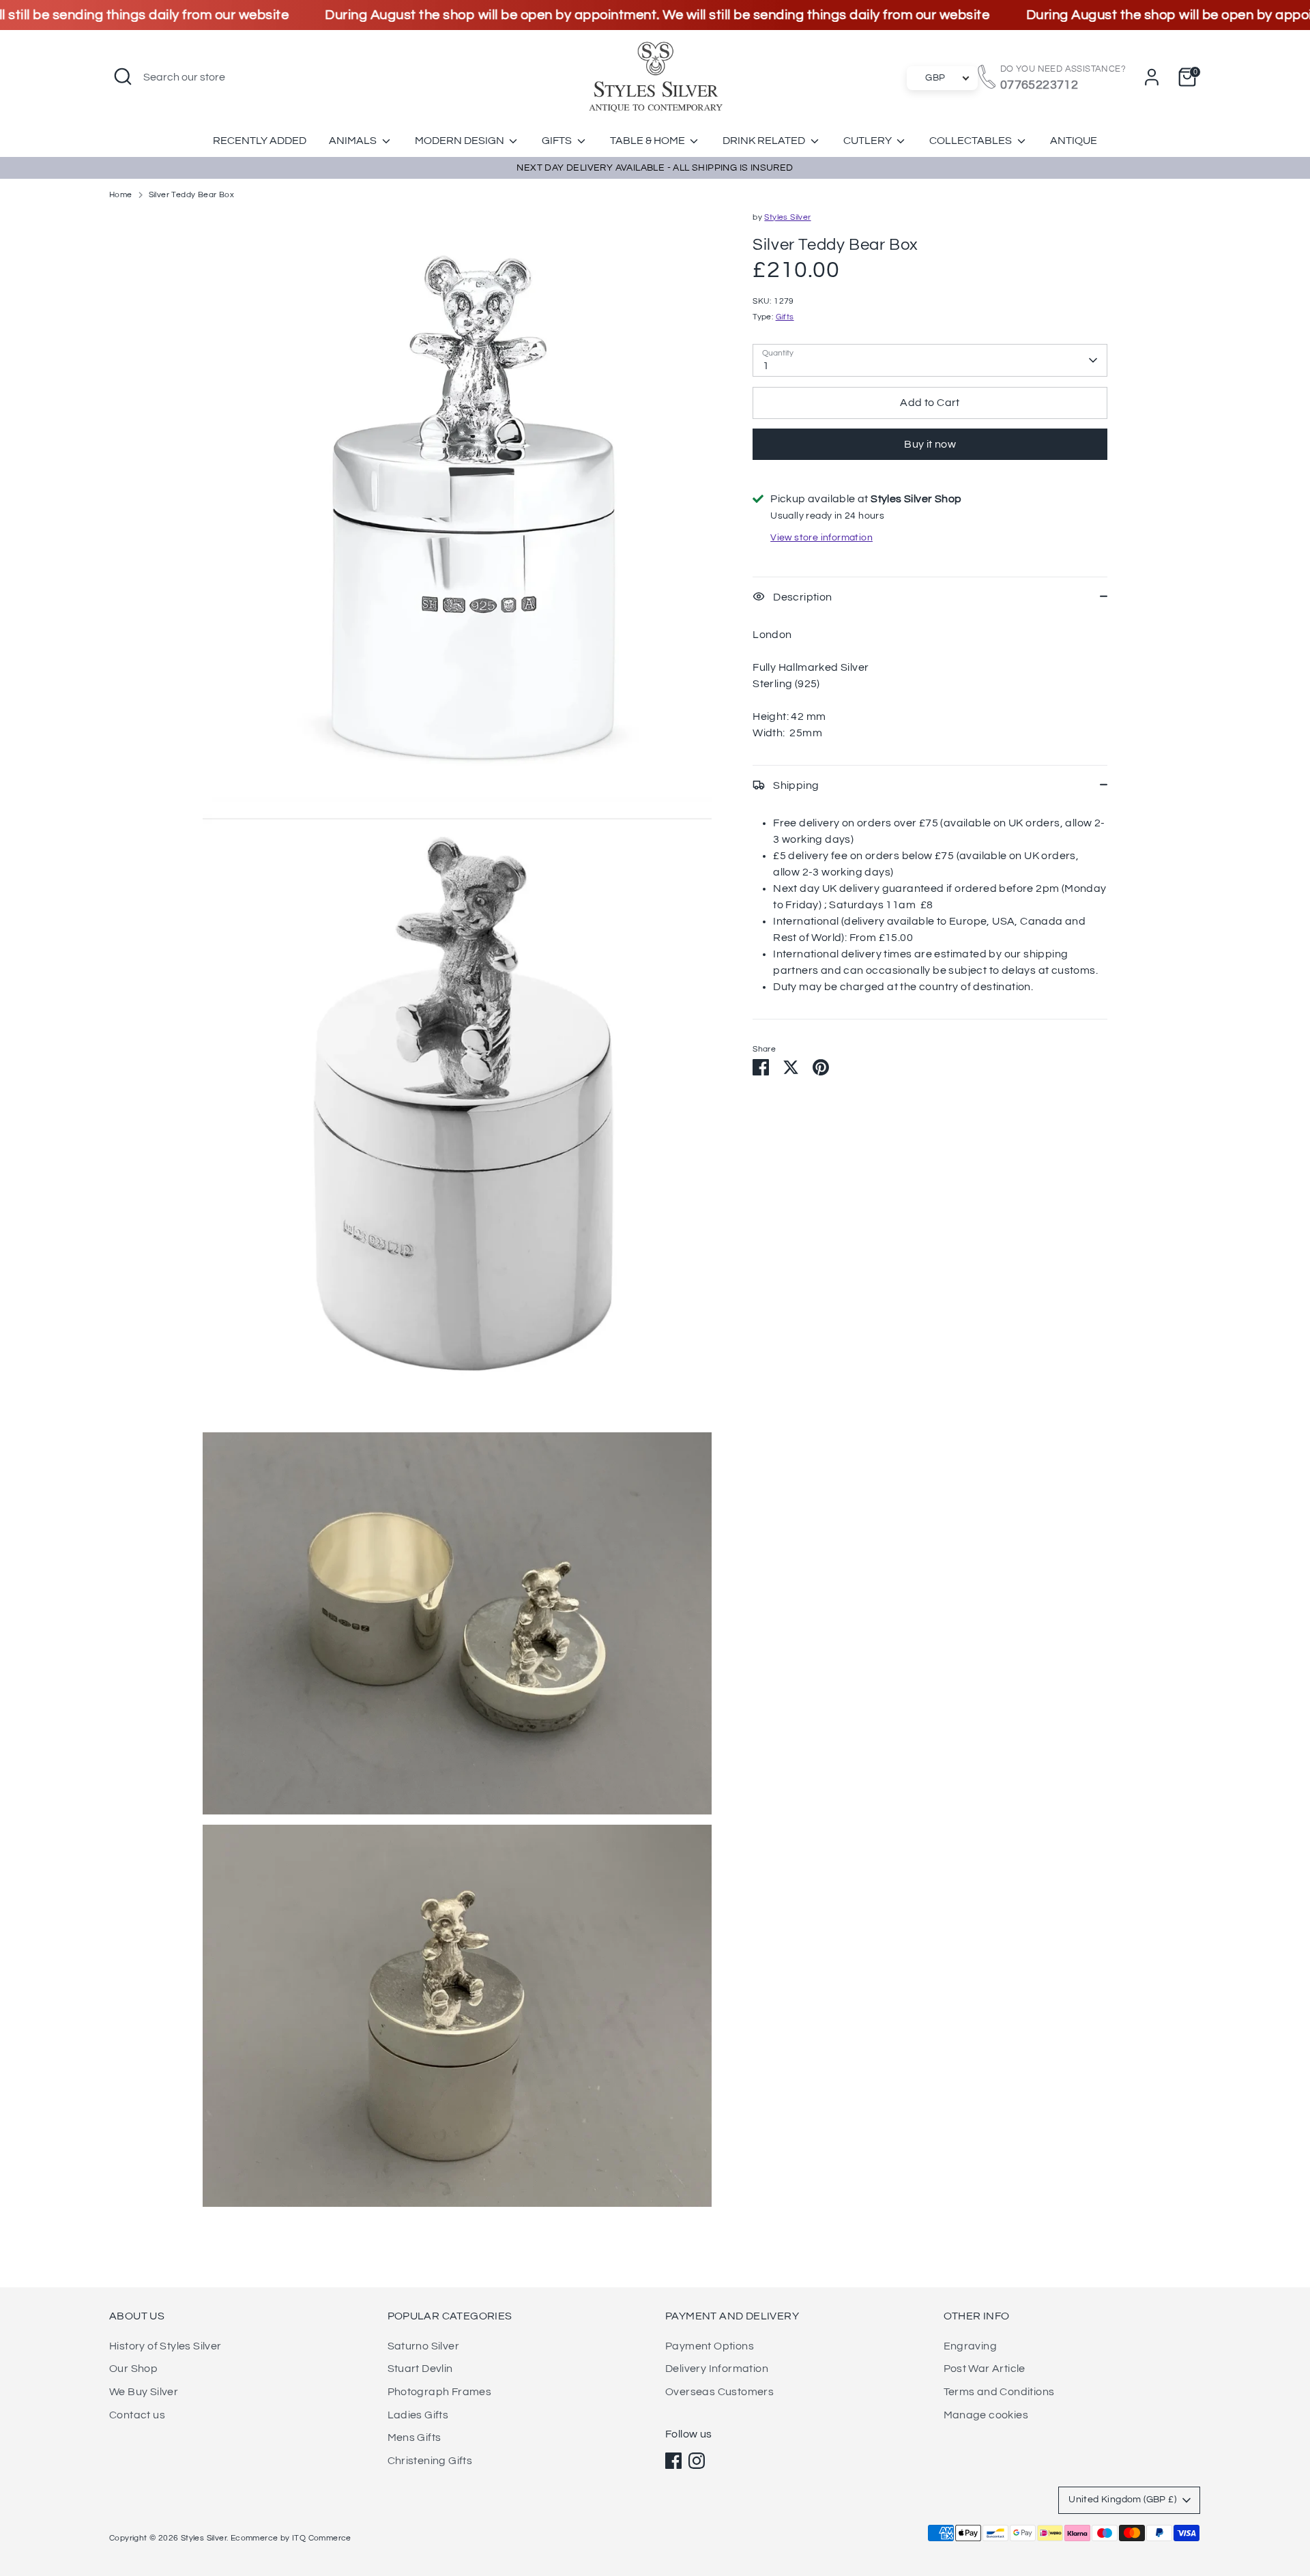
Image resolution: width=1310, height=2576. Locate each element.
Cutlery (869, 141)
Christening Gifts (430, 2461)
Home (121, 195)
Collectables (972, 141)
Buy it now (930, 444)
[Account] (1152, 77)
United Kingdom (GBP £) (1122, 2500)
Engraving (971, 2346)
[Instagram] (697, 2461)
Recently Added (260, 141)
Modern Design (461, 141)
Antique (1074, 141)
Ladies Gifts (418, 2415)
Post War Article (985, 2369)
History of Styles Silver (165, 2346)
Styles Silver (787, 217)
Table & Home (649, 141)
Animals (354, 141)
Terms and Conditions (999, 2392)
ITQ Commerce (322, 2538)
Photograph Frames (440, 2392)
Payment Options (710, 2346)
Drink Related (765, 141)
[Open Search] (123, 76)
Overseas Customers (719, 2392)
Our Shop (133, 2369)
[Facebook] (673, 2461)
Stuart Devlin (420, 2369)
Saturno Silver (424, 2346)
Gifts (558, 141)
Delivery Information (717, 2369)
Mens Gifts (414, 2437)
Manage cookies (986, 2415)
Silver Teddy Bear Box (191, 195)
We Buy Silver (144, 2392)
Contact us (137, 2415)
